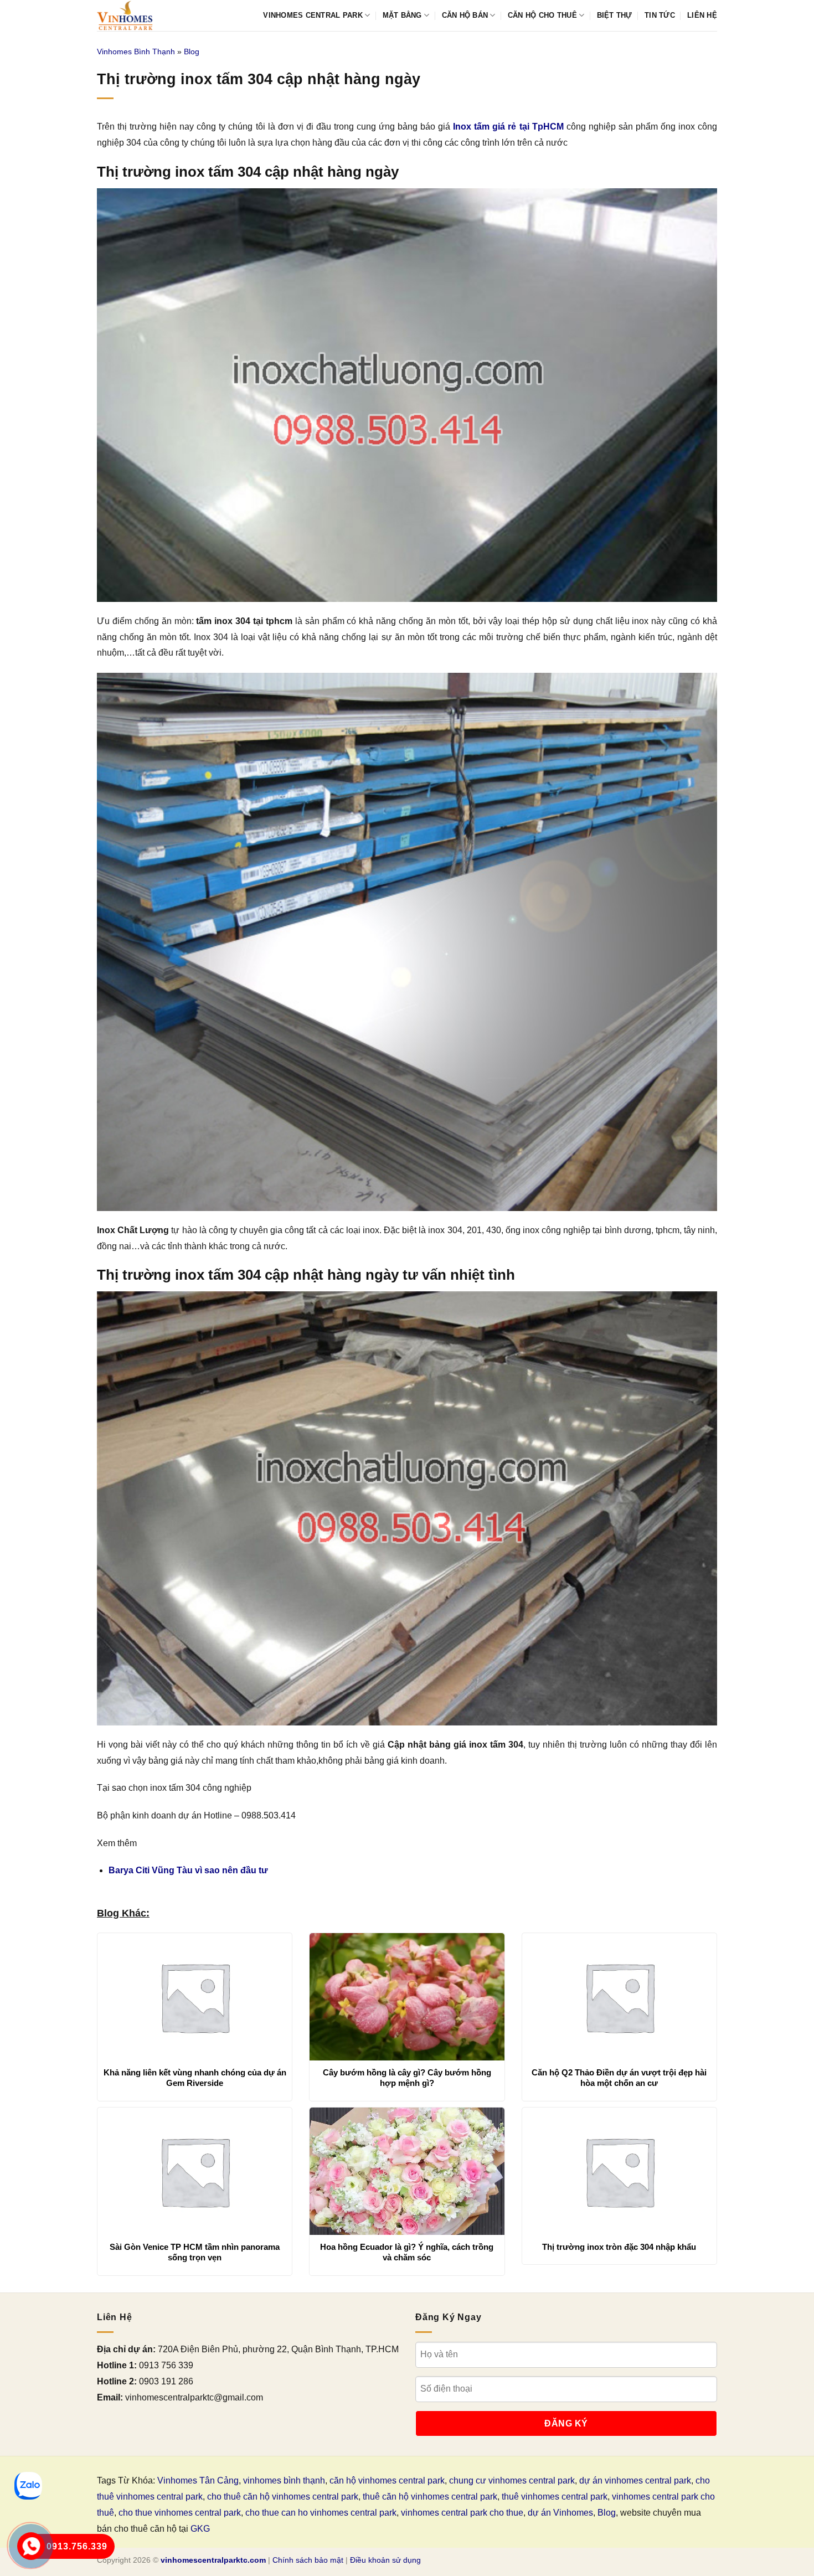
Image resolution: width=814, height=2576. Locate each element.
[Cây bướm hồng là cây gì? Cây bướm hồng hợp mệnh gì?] (407, 1997)
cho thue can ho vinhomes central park (321, 2513)
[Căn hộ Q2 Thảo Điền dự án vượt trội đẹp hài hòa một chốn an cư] (619, 1997)
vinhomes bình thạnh (284, 2480)
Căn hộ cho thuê (542, 15)
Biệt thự (615, 15)
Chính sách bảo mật (308, 2560)
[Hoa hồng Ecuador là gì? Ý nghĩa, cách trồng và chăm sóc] (407, 2171)
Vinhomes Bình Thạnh (136, 51)
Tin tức (660, 15)
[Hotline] (31, 2546)
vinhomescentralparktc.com (213, 2560)
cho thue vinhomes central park (180, 2513)
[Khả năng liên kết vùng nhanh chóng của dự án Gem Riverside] (195, 1997)
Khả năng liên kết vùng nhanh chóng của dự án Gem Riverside (195, 2078)
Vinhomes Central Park (313, 15)
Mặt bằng (402, 15)
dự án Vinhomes (560, 2513)
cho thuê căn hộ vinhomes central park (283, 2497)
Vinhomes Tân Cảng (198, 2480)
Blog (192, 51)
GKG (200, 2529)
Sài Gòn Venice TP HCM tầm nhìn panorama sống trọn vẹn (195, 2252)
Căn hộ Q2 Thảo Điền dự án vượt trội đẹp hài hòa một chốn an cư (619, 2078)
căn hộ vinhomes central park (387, 2480)
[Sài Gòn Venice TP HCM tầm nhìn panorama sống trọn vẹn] (195, 2171)
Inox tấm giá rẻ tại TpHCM (508, 127)
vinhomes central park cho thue (462, 2513)
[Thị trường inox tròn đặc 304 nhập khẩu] (619, 2171)
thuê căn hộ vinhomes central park (430, 2497)
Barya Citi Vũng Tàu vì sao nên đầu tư (188, 1870)
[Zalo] (28, 2486)
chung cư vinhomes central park (512, 2480)
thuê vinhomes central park (555, 2497)
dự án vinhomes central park (635, 2480)
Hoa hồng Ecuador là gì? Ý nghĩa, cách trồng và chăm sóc (407, 2252)
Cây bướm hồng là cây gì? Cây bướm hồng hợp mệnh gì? (407, 2078)
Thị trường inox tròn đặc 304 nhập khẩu (619, 2247)
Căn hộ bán (465, 15)
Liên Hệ (702, 15)
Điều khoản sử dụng (385, 2560)
